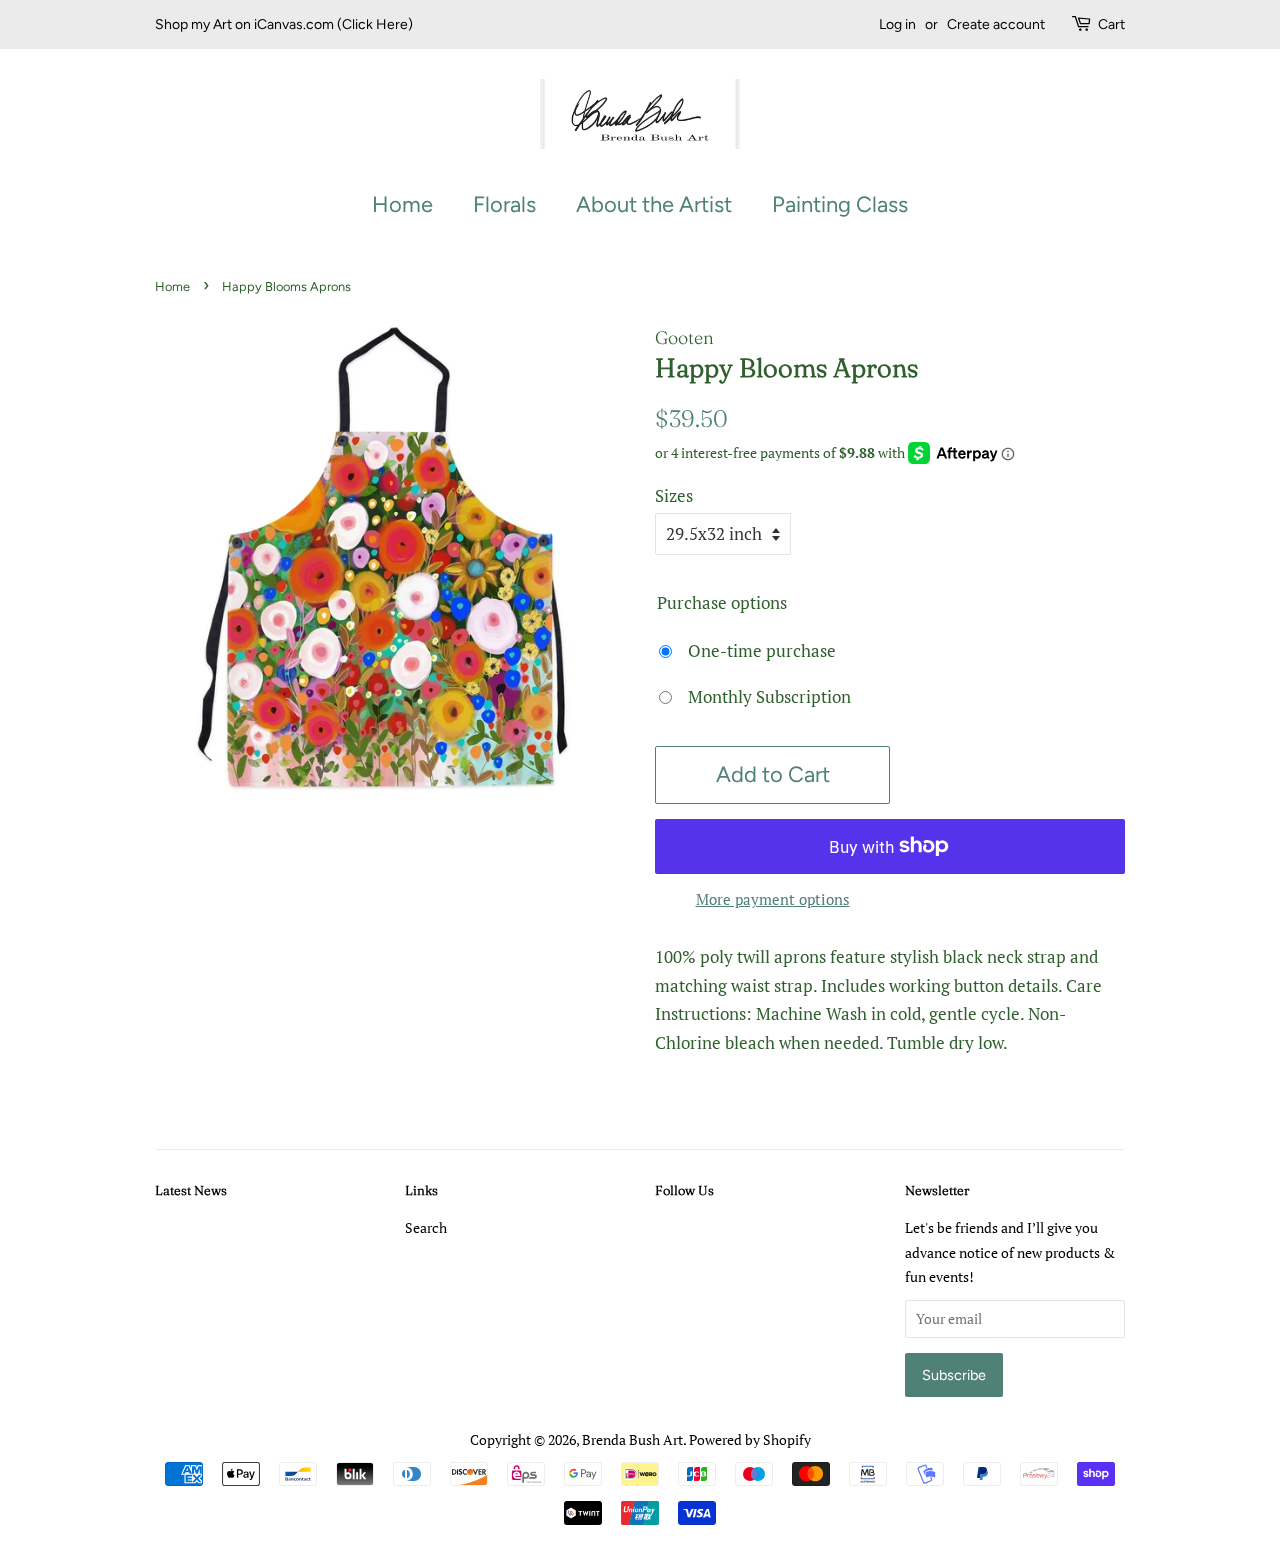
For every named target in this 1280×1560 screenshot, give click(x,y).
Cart (1111, 24)
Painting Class (840, 204)
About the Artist (654, 204)
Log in (897, 24)
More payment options (773, 899)
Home (402, 204)
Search (426, 1227)
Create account (996, 24)
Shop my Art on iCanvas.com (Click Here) (284, 24)
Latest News (191, 1190)
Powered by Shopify (750, 1439)
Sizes (674, 495)
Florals (504, 204)
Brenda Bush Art (632, 1439)
